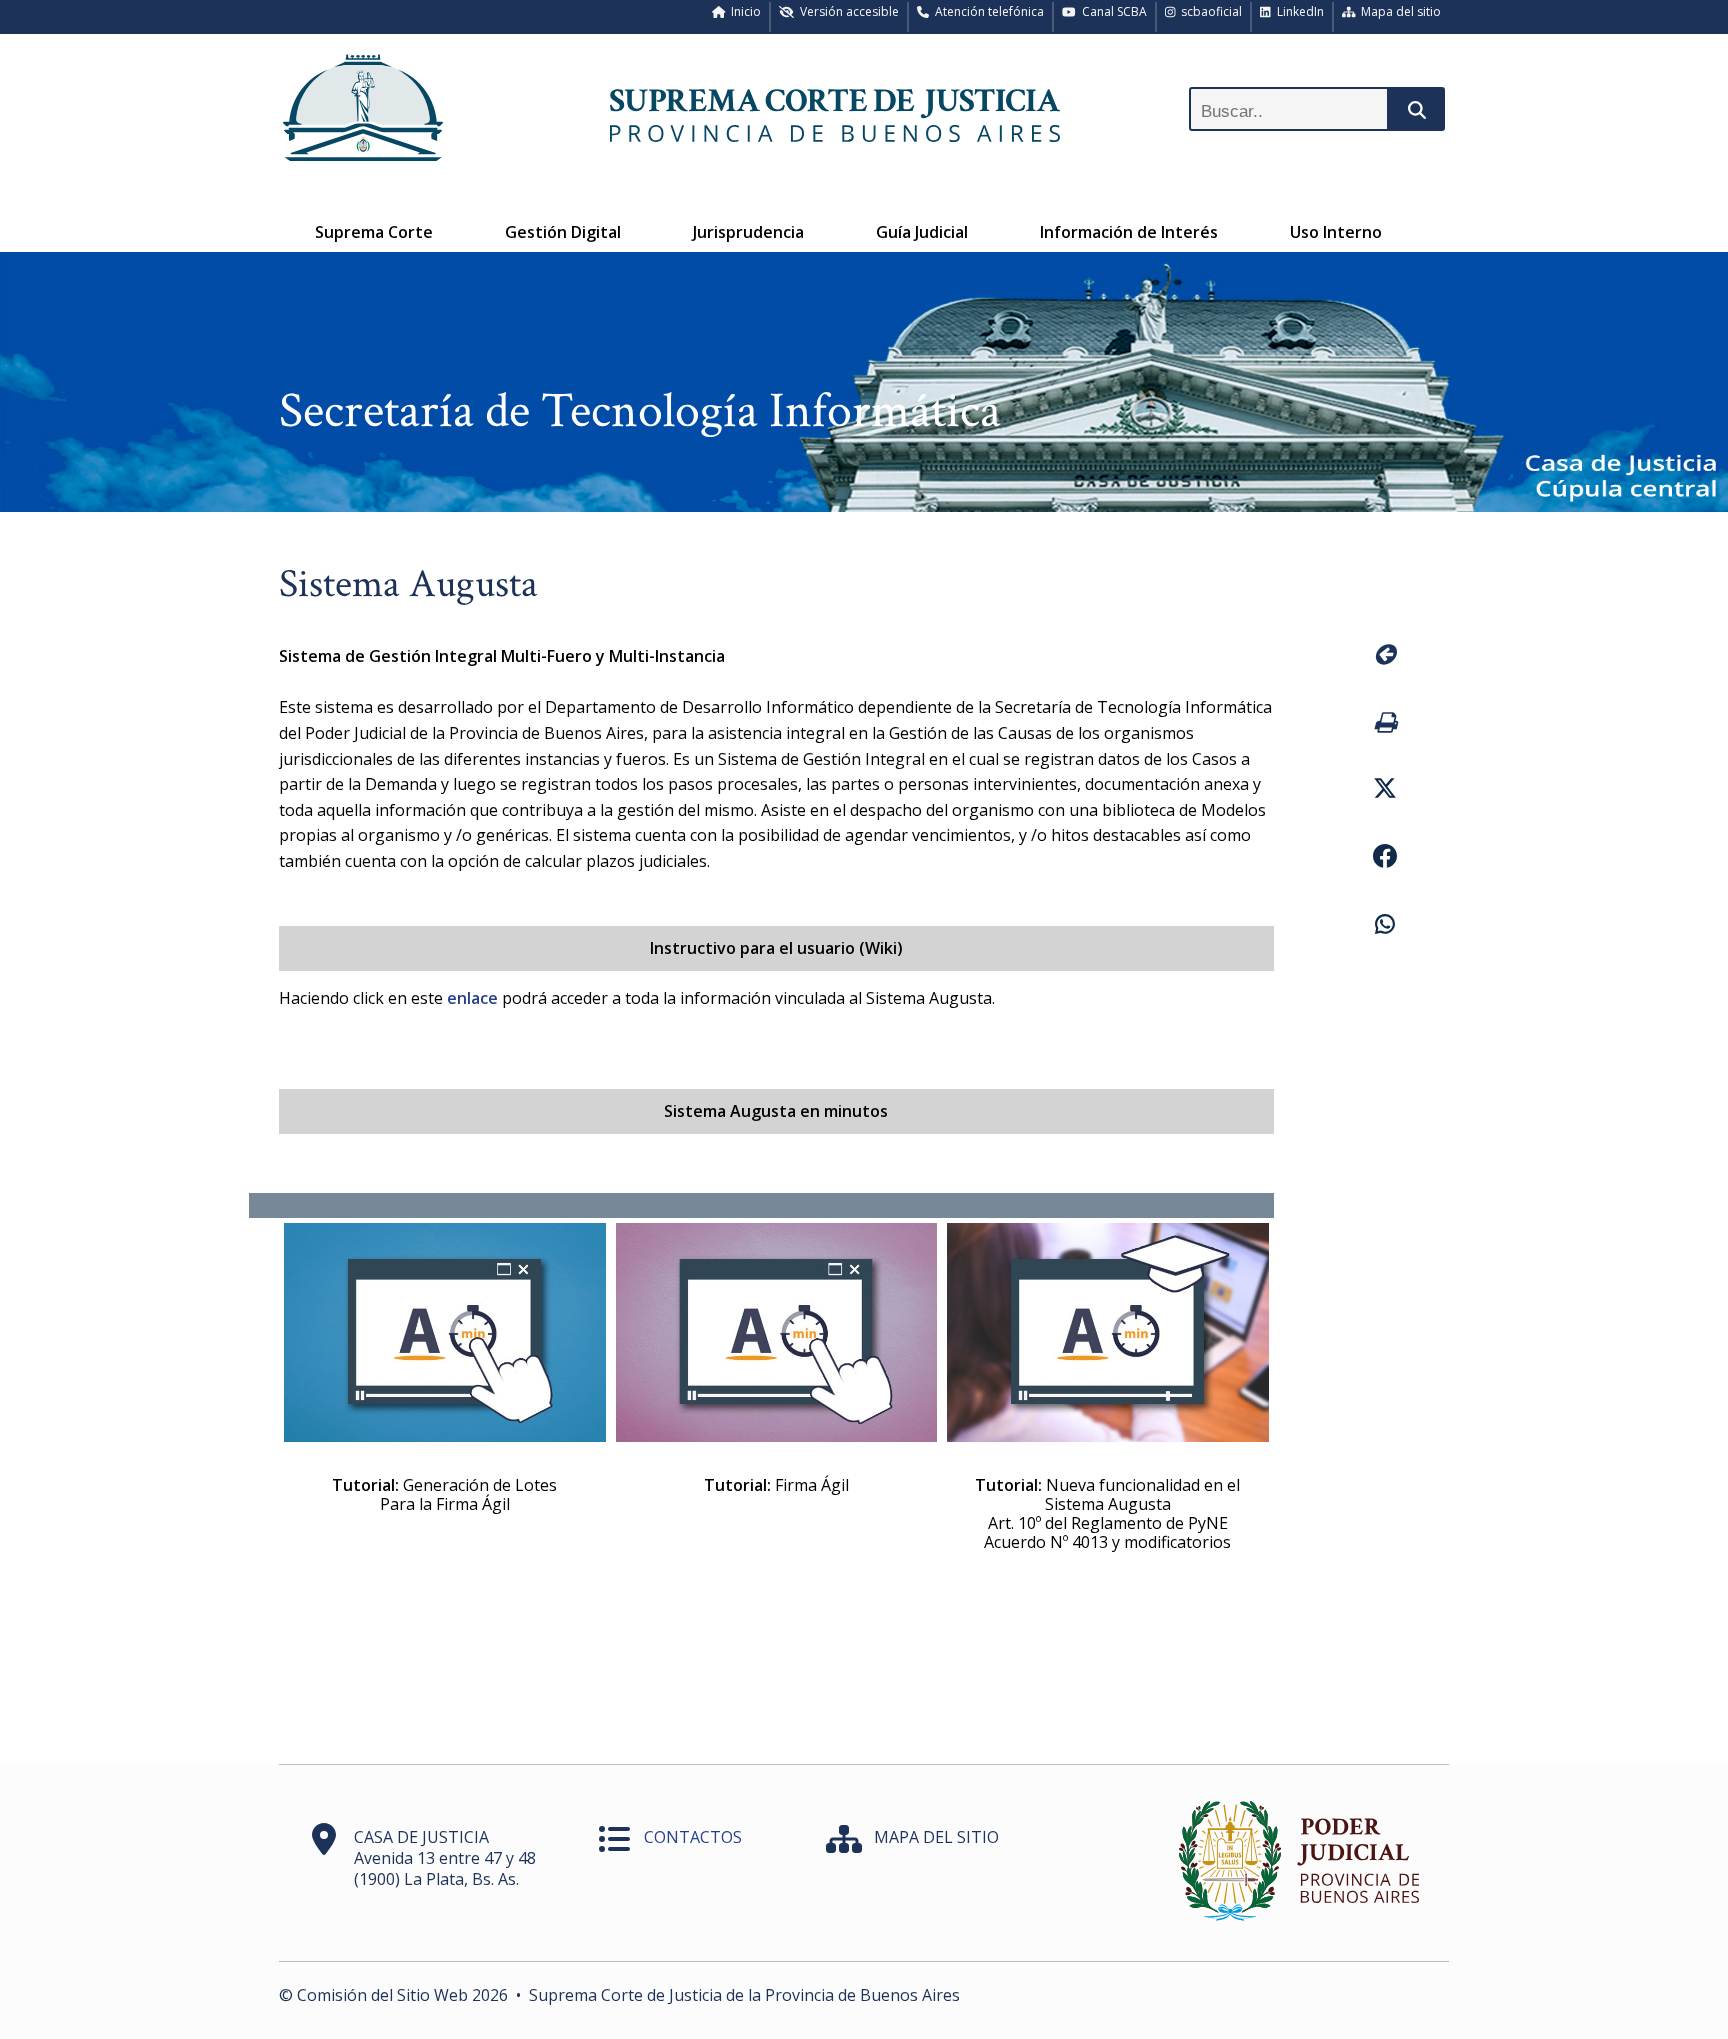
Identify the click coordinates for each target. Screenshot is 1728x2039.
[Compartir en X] (1384, 791)
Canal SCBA (1111, 11)
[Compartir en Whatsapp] (1384, 927)
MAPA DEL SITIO (936, 1837)
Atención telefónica (986, 11)
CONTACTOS (693, 1837)
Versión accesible (846, 11)
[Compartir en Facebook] (1384, 859)
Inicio (743, 11)
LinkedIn (1297, 11)
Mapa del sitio (1398, 11)
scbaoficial (1208, 11)
